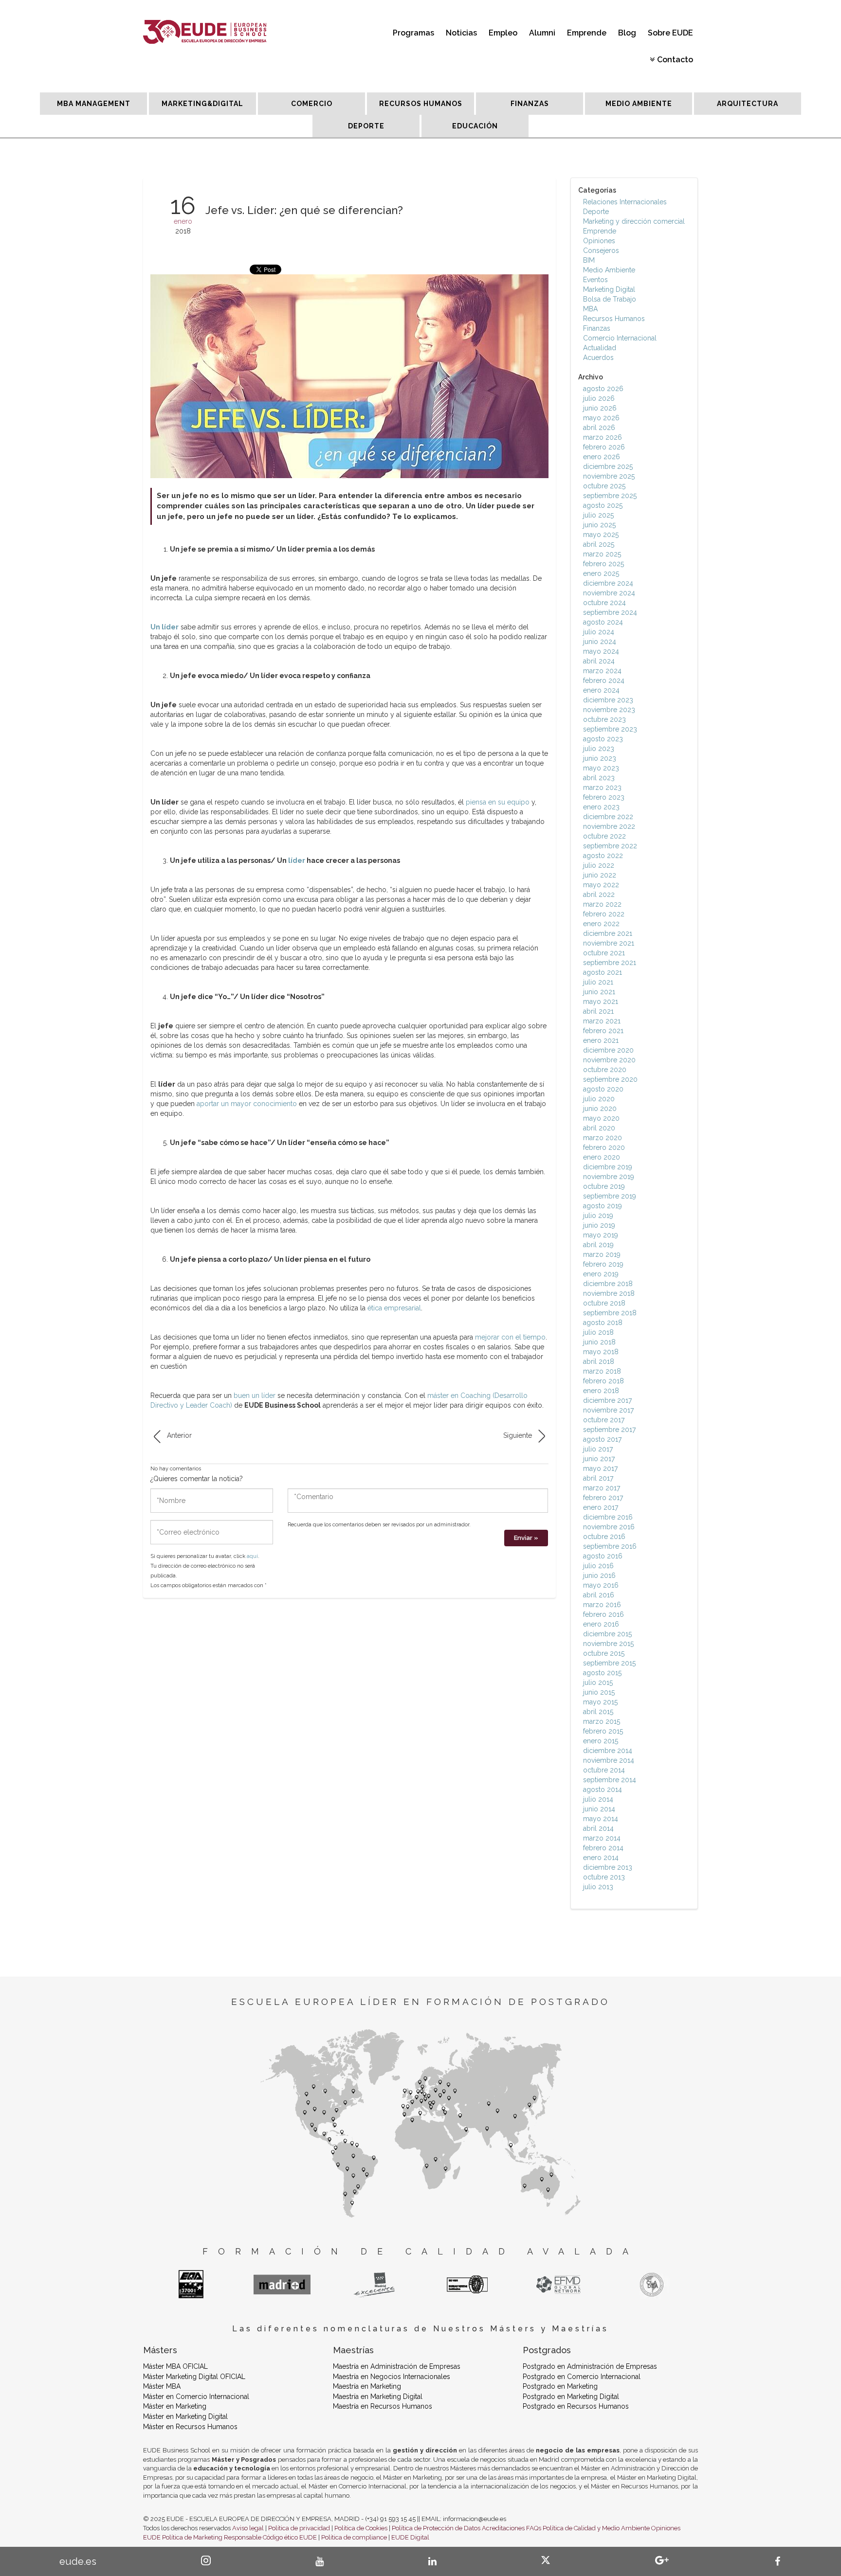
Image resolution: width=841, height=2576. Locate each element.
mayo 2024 (601, 651)
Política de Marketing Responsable (212, 2537)
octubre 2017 (604, 1420)
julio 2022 (599, 865)
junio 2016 (599, 1575)
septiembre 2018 (610, 1313)
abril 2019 (598, 1245)
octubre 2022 (604, 836)
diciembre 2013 (608, 1867)
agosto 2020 (603, 1089)
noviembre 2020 (609, 1060)
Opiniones (599, 241)
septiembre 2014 (610, 1780)
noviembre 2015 (608, 1644)
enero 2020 (602, 1157)
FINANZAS (530, 104)
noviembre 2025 (609, 476)
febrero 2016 (603, 1614)
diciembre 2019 (608, 1167)
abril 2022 (599, 894)
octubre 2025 (604, 486)
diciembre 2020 (608, 1050)
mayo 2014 (601, 1819)
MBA (590, 309)
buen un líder (255, 1395)
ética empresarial (394, 1308)
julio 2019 (598, 1216)
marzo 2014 (602, 1838)
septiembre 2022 (610, 846)
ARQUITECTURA (748, 104)
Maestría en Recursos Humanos (383, 2406)
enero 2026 (602, 457)
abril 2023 (599, 778)
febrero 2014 (603, 1848)
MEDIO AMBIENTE (639, 104)
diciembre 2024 (608, 583)
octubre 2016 (604, 1537)
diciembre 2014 (608, 1751)
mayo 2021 (601, 1002)
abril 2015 (598, 1712)
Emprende (587, 33)
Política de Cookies (361, 2528)
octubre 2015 (604, 1653)
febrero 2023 (604, 797)
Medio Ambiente (609, 270)
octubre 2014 (604, 1770)
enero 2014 (601, 1858)
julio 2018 (598, 1332)
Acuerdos (598, 358)
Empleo (503, 33)
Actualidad (600, 348)
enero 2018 (601, 1391)
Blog (627, 33)
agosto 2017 (602, 1439)
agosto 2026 (603, 389)
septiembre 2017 (609, 1430)
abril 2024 (599, 661)
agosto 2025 (603, 505)
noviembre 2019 (609, 1177)
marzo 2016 (602, 1605)
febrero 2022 (604, 914)
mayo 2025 (601, 535)
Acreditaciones (503, 2528)
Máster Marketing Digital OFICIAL (194, 2377)
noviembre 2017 (608, 1410)
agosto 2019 (603, 1206)
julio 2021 (598, 982)
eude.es (78, 2561)
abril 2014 (598, 1828)
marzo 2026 (603, 437)
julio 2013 (598, 1887)
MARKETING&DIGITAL (202, 104)
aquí (252, 1556)
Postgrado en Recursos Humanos (576, 2406)
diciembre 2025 (608, 466)
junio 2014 (599, 1809)
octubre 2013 (604, 1877)
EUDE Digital (410, 2537)
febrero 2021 (603, 1031)
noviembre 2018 (609, 1293)
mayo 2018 (601, 1352)
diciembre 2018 (608, 1284)
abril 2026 (599, 428)
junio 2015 (599, 1692)
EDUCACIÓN (475, 126)
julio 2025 (598, 515)
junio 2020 (600, 1109)
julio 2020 (599, 1099)
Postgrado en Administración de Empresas (590, 2366)
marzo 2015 (602, 1721)
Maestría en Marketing (367, 2386)
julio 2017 (598, 1449)
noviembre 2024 (609, 593)
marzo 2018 (602, 1371)
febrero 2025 (603, 564)
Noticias (461, 33)
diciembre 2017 (607, 1400)
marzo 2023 (602, 787)
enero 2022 (601, 924)
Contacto (675, 60)
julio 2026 (599, 398)
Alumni (542, 33)
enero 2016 (601, 1624)
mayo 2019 (601, 1235)
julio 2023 (599, 749)
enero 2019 (601, 1274)
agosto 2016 (603, 1556)
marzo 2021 (602, 1021)
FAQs (534, 2528)
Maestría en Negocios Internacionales (392, 2377)
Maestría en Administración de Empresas (397, 2366)
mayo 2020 (601, 1118)
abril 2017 (598, 1478)
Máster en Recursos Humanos (190, 2427)
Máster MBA (162, 2386)
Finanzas (597, 328)
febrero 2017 (603, 1498)
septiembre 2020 (610, 1079)
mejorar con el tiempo (510, 1337)
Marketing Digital (609, 289)
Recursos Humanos (614, 319)
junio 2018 (599, 1342)
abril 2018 (599, 1361)
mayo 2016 (601, 1585)
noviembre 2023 (609, 710)
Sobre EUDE (670, 33)
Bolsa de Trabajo (610, 299)
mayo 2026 (601, 418)
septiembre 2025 (610, 496)
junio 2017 (599, 1459)
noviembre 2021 (609, 943)
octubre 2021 (604, 953)
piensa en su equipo (498, 802)
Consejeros (601, 250)
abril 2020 (599, 1128)
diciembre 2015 (607, 1634)
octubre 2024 (604, 603)
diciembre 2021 (608, 933)
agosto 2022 (603, 856)
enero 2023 (601, 807)
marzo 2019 (602, 1254)
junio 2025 (599, 525)
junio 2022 (600, 875)
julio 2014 (598, 1799)
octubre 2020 (605, 1070)
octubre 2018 (604, 1303)
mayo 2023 (601, 768)
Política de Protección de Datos (436, 2528)
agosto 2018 (603, 1323)
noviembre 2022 (609, 826)
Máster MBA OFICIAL (175, 2366)
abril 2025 (599, 544)
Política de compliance (354, 2537)
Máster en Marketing (175, 2406)
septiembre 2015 (609, 1663)
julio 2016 (598, 1566)
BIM (589, 260)
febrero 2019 (603, 1264)
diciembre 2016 (608, 1517)
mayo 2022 (601, 885)
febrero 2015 (603, 1731)
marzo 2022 (602, 904)
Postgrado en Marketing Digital (571, 2397)
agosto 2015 (602, 1673)
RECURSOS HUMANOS (421, 104)
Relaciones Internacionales (625, 202)
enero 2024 (601, 690)
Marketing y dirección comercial (634, 221)
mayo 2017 (600, 1468)
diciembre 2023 (608, 700)
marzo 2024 (602, 671)
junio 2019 (599, 1225)
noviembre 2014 (609, 1760)
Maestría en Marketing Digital (378, 2397)
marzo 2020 (603, 1138)
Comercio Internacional (620, 338)
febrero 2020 (604, 1147)
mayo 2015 (600, 1702)
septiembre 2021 (610, 963)
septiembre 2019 (610, 1196)
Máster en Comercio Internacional (196, 2397)
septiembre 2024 (610, 612)
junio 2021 (599, 992)
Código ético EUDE (290, 2537)
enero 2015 (601, 1741)
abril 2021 (598, 1011)
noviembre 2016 (609, 1527)
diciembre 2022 (608, 817)
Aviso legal (248, 2528)
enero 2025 (601, 573)
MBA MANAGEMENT (94, 104)
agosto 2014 (603, 1789)
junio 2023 (600, 758)
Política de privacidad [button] (299, 2528)
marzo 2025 (602, 554)
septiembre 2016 (610, 1546)
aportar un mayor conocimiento (247, 1104)
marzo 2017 (602, 1488)
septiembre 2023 (610, 729)
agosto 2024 (603, 622)
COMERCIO (312, 104)
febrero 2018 (603, 1381)
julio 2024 (599, 632)
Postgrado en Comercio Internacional (582, 2377)
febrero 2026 (604, 447)
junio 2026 (600, 408)
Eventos (595, 280)
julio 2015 (598, 1682)
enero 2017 (601, 1507)
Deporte (596, 212)
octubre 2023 (604, 719)
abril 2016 (599, 1595)
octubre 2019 (604, 1186)
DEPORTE (366, 126)
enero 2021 (601, 1040)
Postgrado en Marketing (560, 2386)
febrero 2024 (604, 680)
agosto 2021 (603, 972)
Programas (413, 33)
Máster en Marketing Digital (185, 2416)
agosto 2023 (603, 739)
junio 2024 (600, 642)
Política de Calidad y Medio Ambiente (596, 2528)
